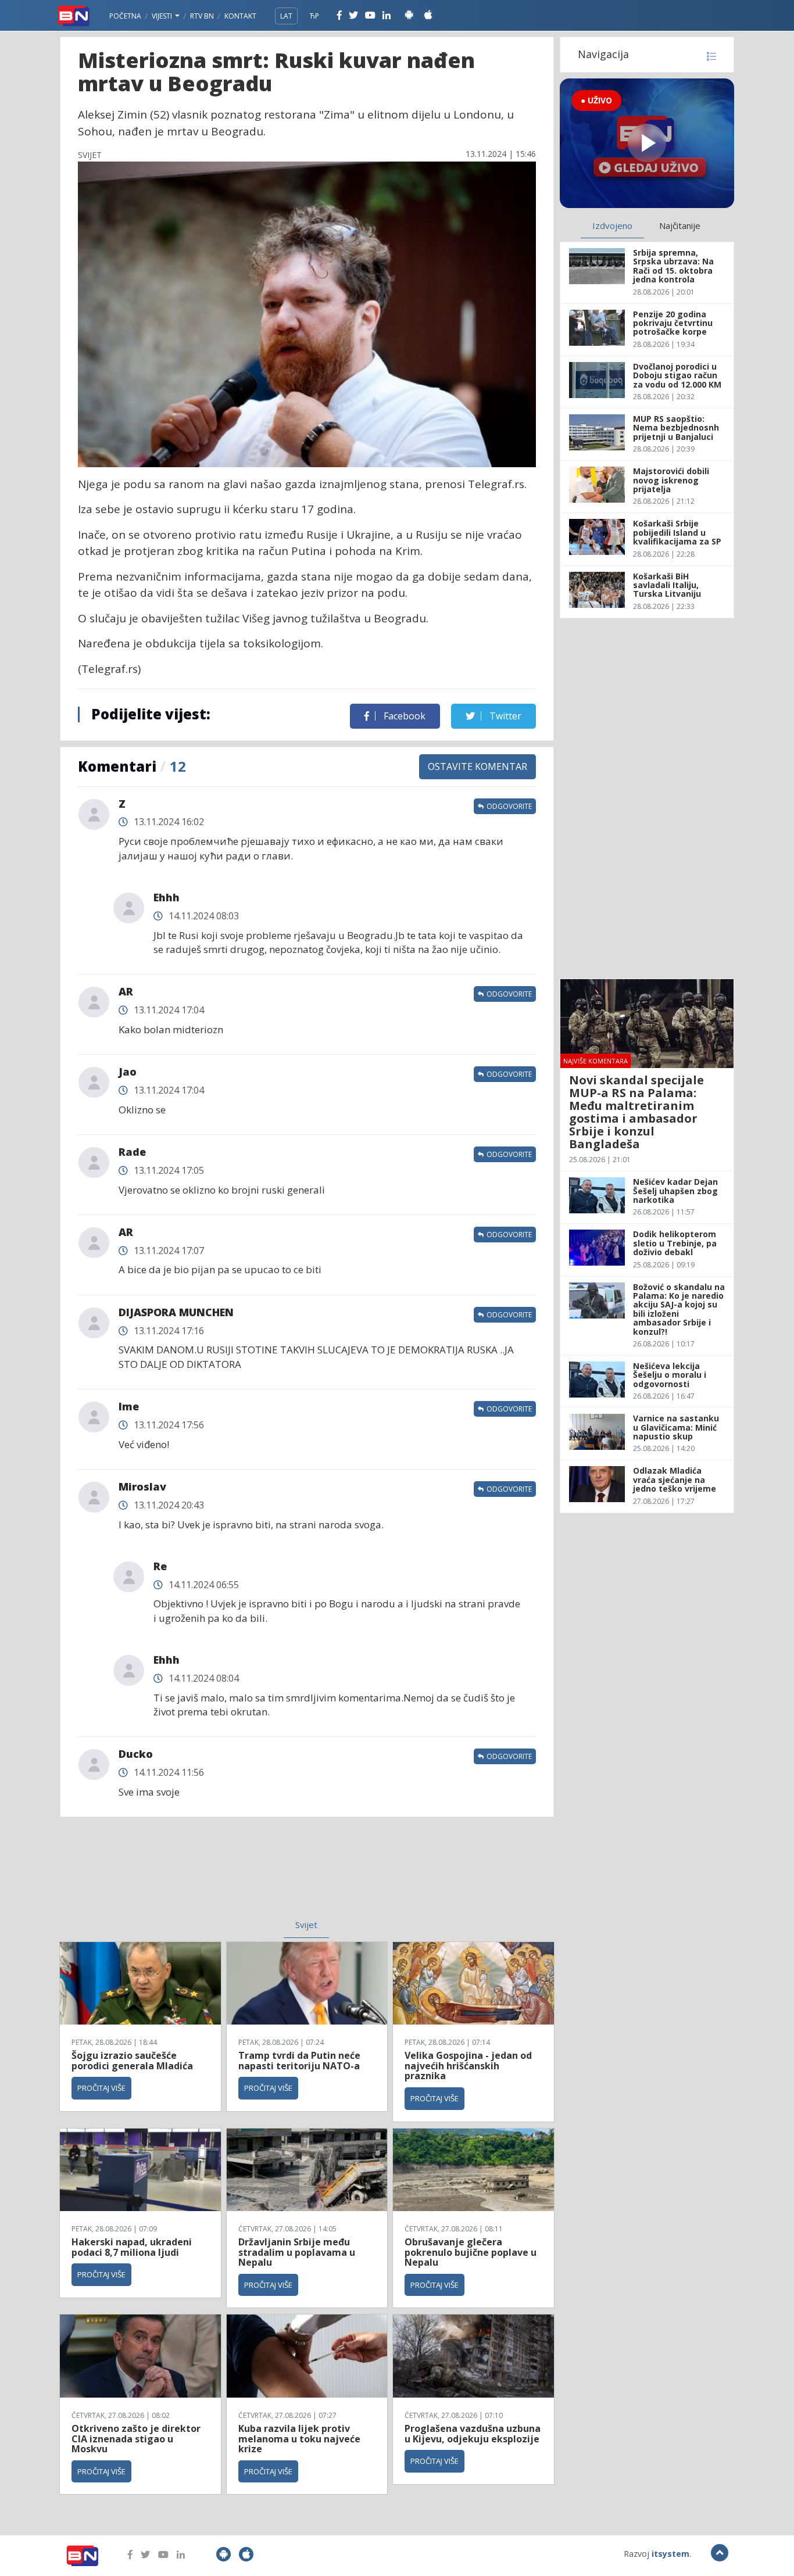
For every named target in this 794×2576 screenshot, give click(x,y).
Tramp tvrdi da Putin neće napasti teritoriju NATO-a (299, 2061)
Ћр (314, 16)
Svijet (306, 1925)
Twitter (504, 716)
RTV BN (202, 16)
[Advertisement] (212, 1875)
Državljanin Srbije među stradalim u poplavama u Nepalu (297, 2252)
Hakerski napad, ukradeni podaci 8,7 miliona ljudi (132, 2247)
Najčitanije (680, 225)
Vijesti (163, 16)
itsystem (670, 2554)
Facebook (403, 716)
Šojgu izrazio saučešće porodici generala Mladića (132, 2061)
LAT (286, 16)
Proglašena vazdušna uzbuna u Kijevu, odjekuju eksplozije (473, 2434)
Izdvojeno (612, 225)
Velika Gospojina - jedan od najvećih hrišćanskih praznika (468, 2066)
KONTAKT (240, 16)
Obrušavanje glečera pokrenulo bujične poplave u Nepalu (471, 2252)
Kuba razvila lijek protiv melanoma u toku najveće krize (299, 2439)
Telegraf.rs (496, 484)
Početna (125, 16)
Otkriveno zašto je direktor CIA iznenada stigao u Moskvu (136, 2439)
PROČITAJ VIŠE (101, 2088)
